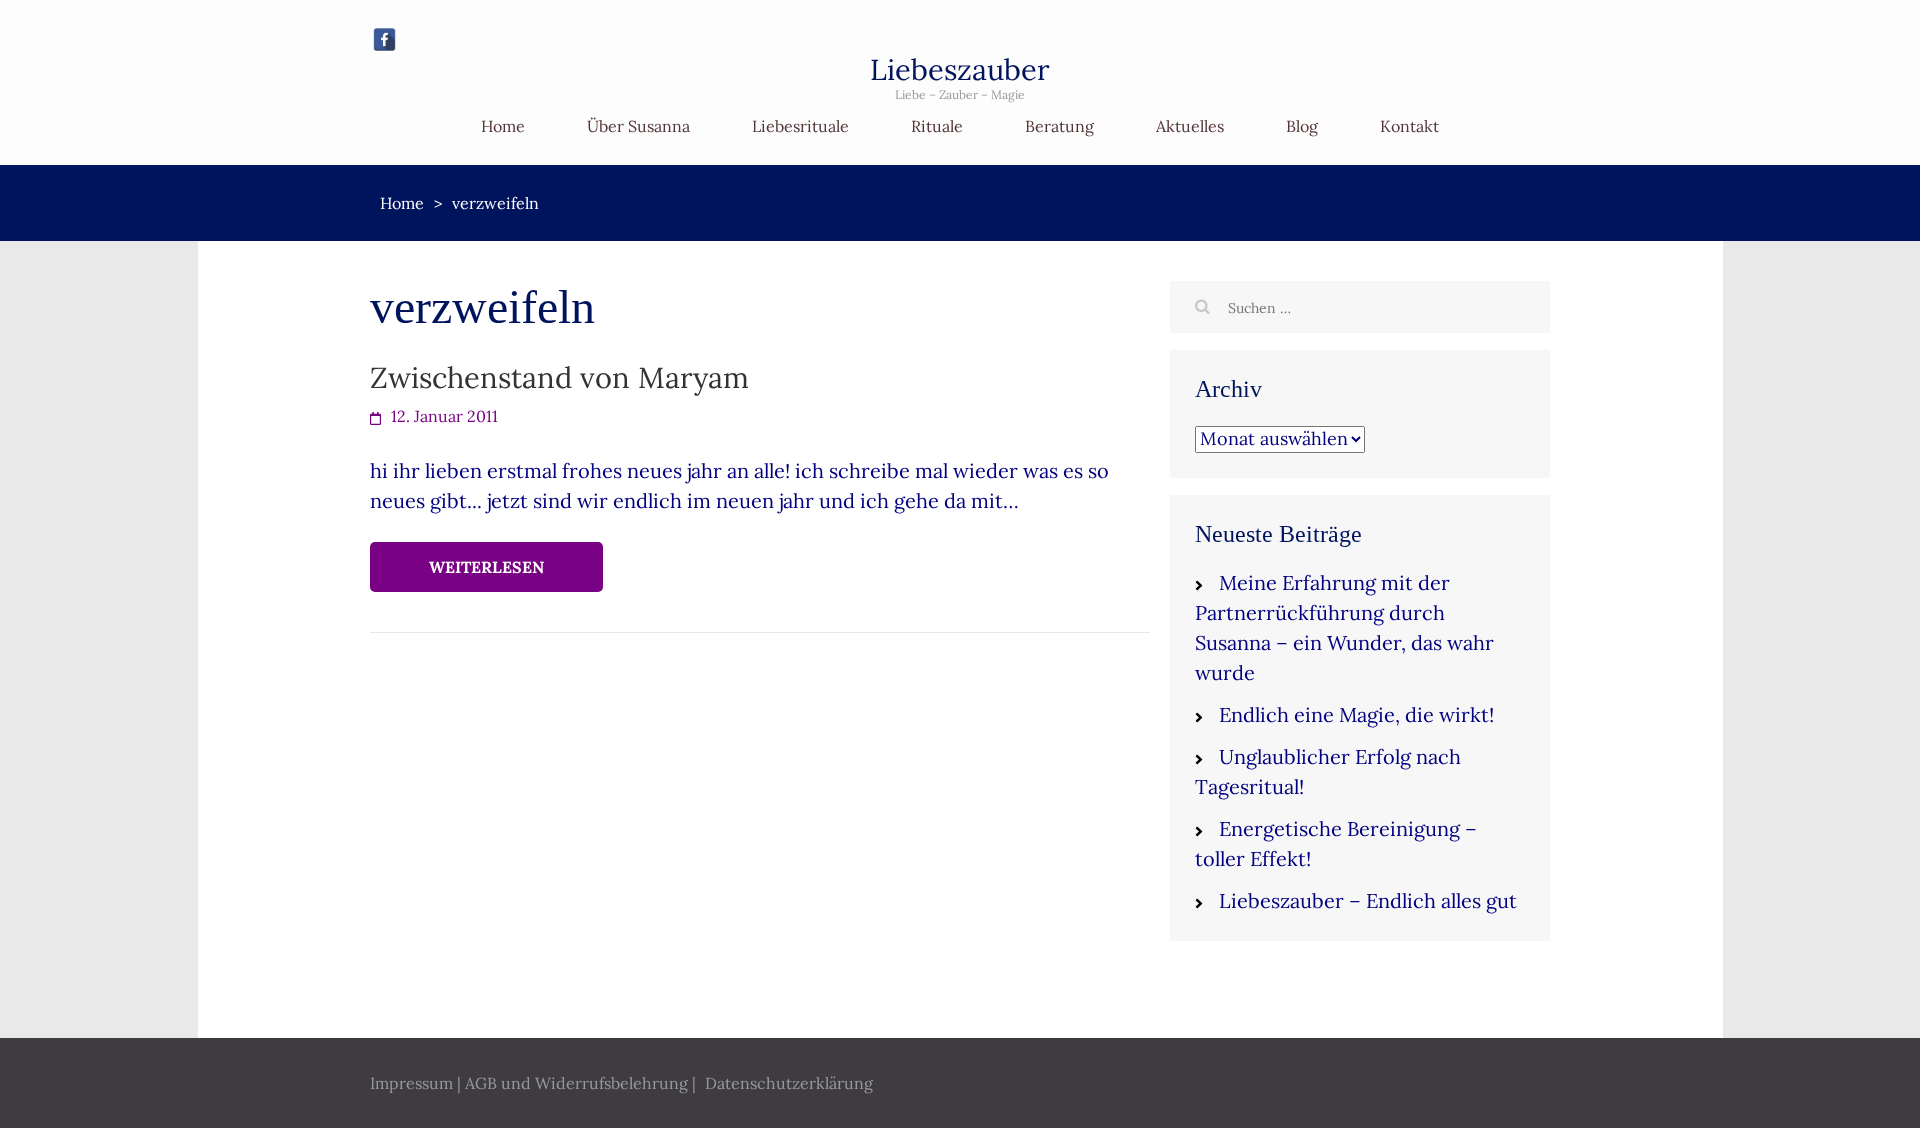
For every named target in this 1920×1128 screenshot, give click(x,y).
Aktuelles (1190, 126)
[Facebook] (384, 39)
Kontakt (1409, 126)
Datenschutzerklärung (789, 1083)
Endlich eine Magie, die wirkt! (1356, 714)
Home (503, 126)
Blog (1302, 126)
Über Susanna (638, 126)
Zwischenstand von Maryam (559, 377)
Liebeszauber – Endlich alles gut (1368, 900)
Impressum (411, 1083)
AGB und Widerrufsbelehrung (576, 1083)
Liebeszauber (960, 69)
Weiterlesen (486, 567)
